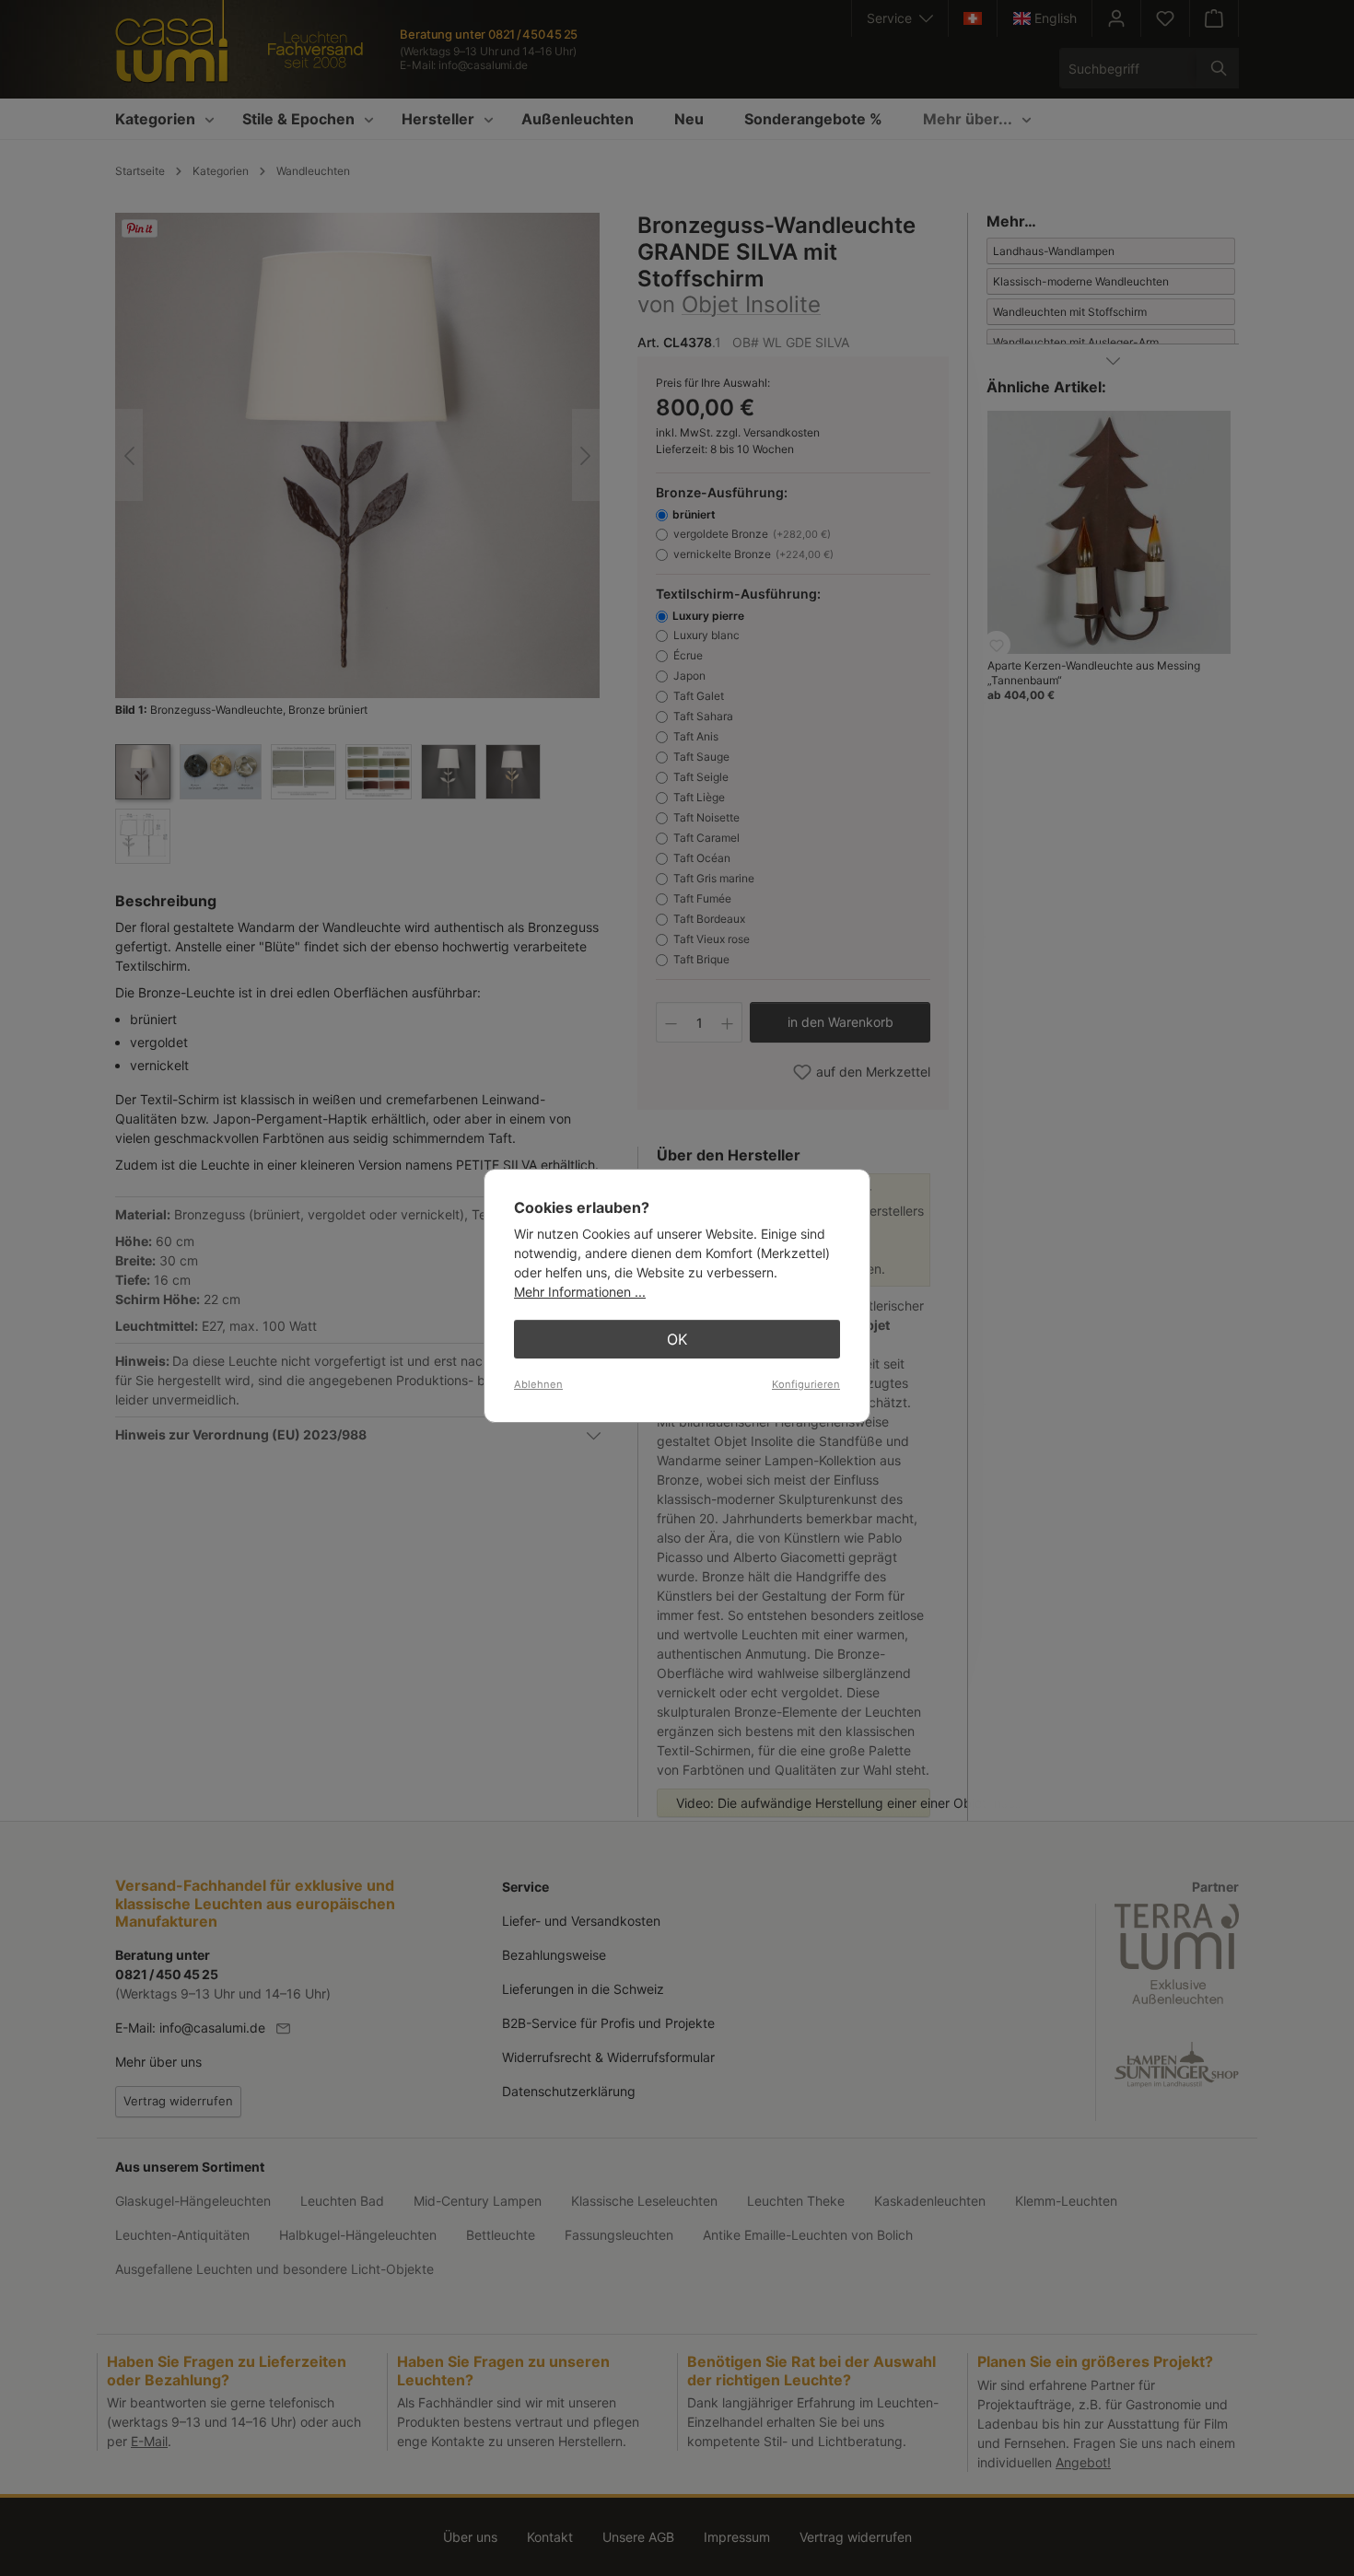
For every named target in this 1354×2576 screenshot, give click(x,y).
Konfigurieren (806, 1384)
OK (677, 1339)
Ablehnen (538, 1384)
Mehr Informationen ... (580, 1292)
